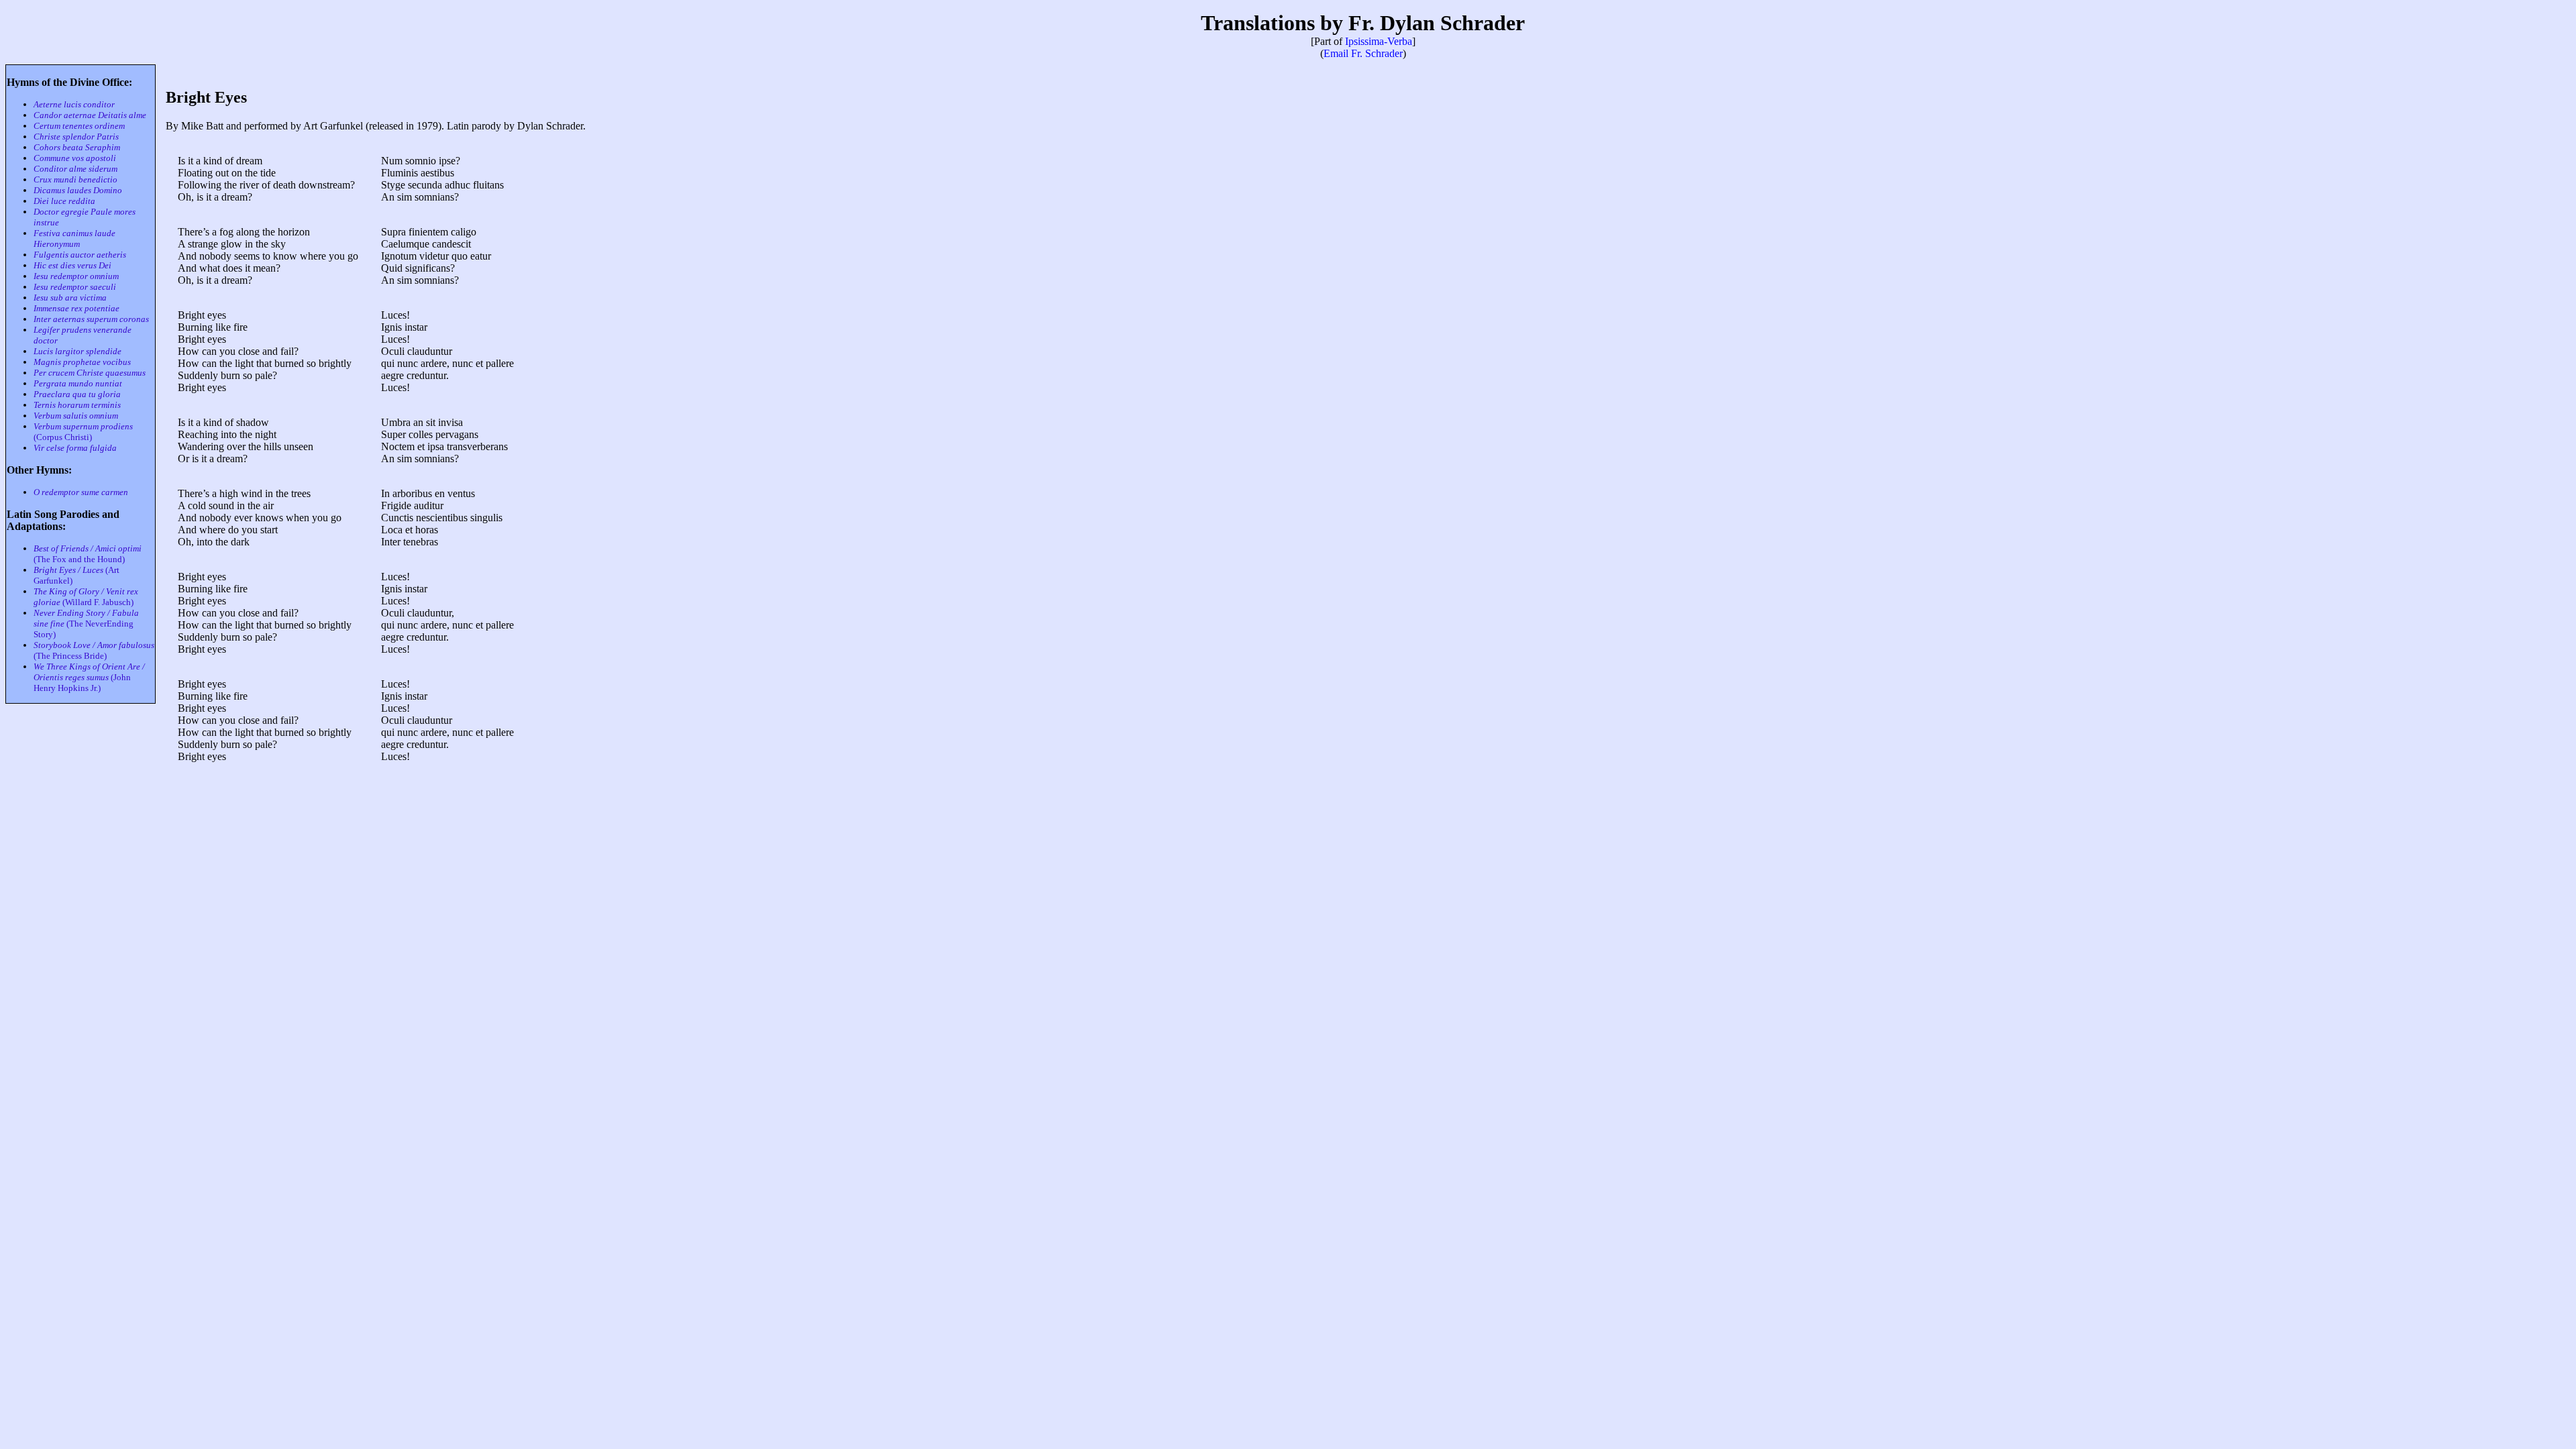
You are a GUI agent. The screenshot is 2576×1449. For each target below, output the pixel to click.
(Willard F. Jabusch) (86, 597)
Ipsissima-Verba (1379, 41)
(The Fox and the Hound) (88, 554)
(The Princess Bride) (94, 650)
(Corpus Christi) (83, 432)
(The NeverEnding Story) (86, 624)
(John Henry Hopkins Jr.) (89, 677)
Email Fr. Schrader (1363, 53)
